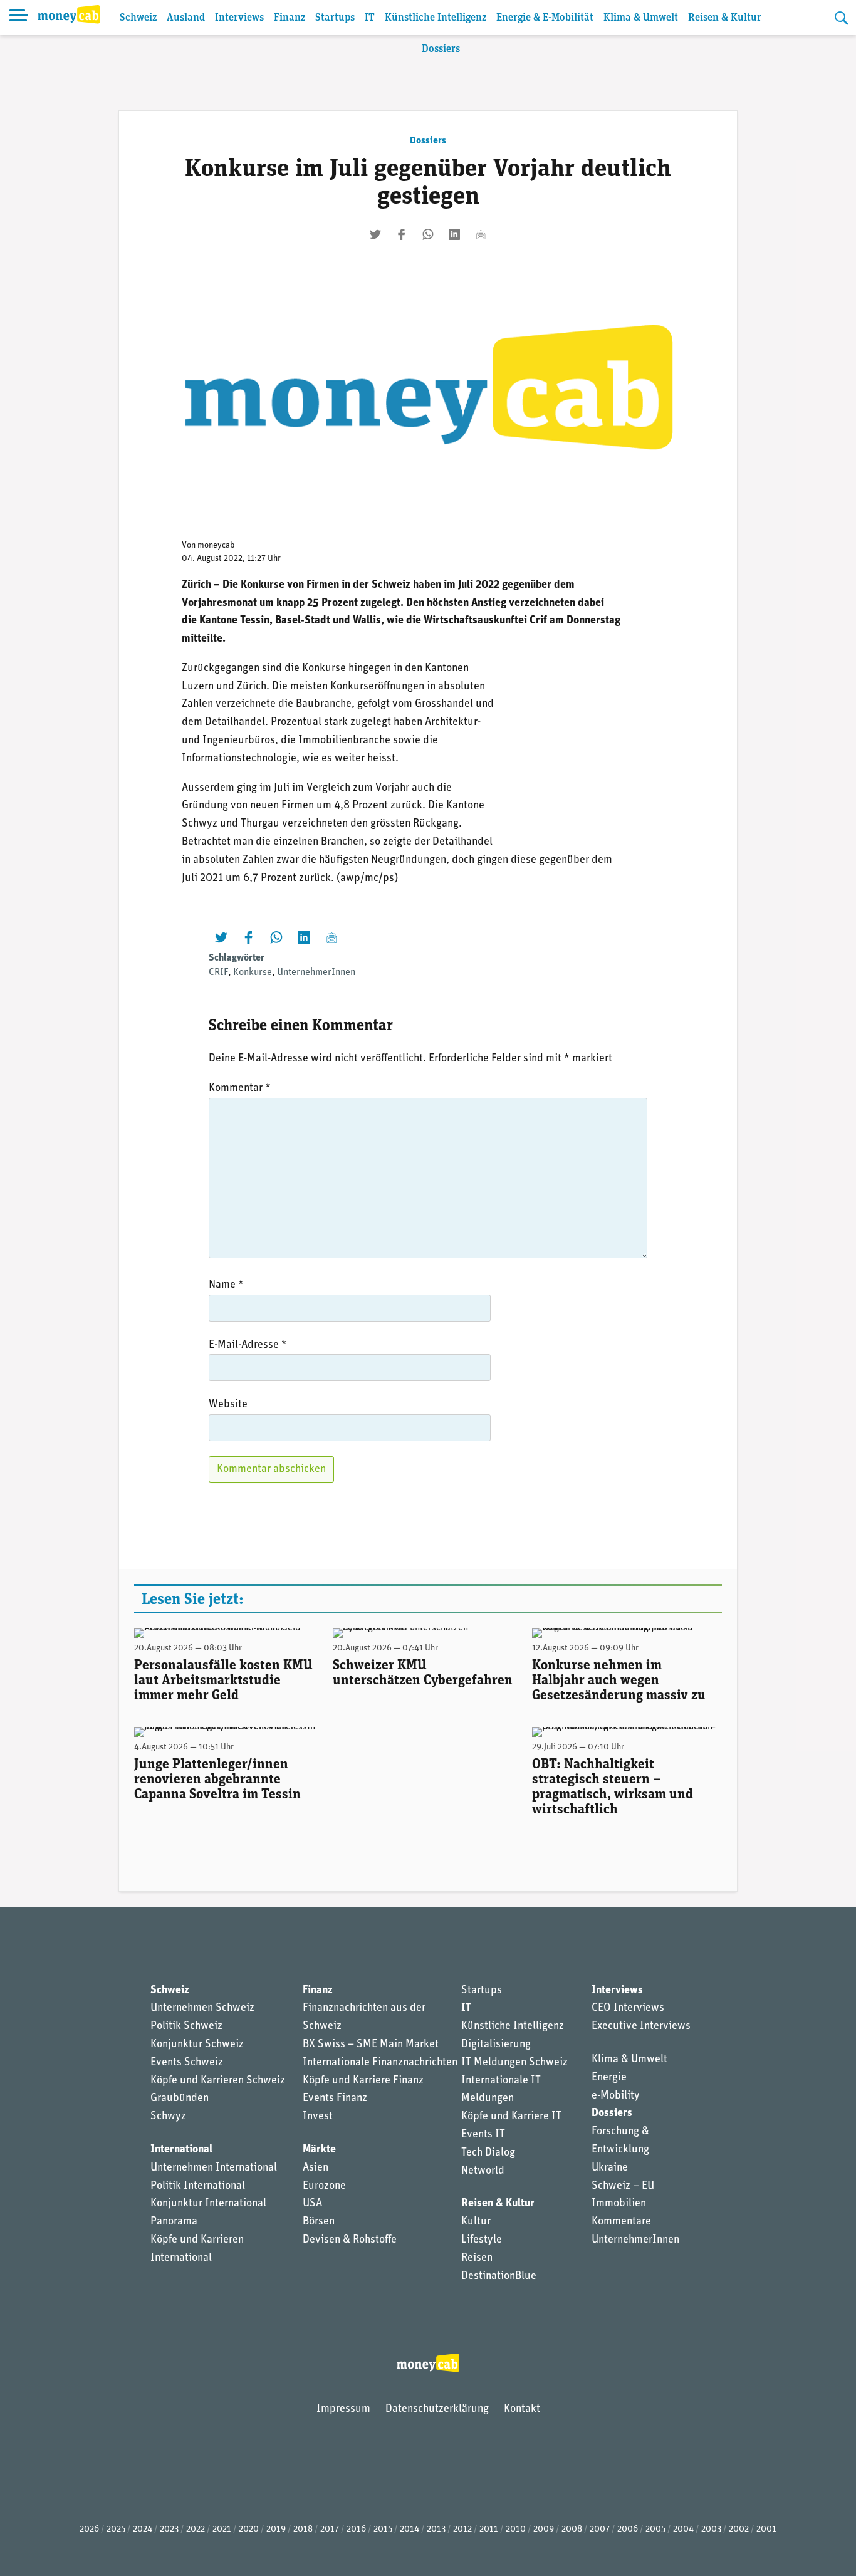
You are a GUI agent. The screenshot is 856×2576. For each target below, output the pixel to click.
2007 (600, 2529)
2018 (303, 2529)
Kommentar (240, 1088)
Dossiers (441, 49)
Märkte (319, 2150)
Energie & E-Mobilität (545, 18)
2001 (766, 2529)
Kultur (476, 2222)
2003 (711, 2529)
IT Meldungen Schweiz (514, 2063)
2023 (169, 2529)
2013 (436, 2529)
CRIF (218, 973)
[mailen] (481, 234)
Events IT (483, 2135)
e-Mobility (616, 2096)
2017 (330, 2529)
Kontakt (522, 2409)
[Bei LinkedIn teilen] (454, 234)
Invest (318, 2117)
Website (228, 1405)
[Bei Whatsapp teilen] (428, 234)
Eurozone (324, 2186)
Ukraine (610, 2168)
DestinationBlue (499, 2276)
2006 (628, 2529)
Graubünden (180, 2099)
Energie (609, 2078)
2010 (516, 2529)
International (181, 2150)
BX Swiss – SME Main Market (371, 2045)
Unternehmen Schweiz (202, 2008)
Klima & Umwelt (641, 18)
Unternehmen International (214, 2168)
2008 (572, 2529)
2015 (383, 2529)
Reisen (477, 2258)
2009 (544, 2529)
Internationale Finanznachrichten (380, 2063)
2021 (222, 2529)
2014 (410, 2529)
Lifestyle (482, 2240)
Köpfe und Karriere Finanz (363, 2081)
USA (312, 2204)
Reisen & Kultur (725, 18)
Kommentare (621, 2222)
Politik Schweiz (186, 2026)
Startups (335, 18)
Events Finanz (335, 2099)
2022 (196, 2529)
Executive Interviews (641, 2026)
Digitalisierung (496, 2045)
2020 (249, 2529)
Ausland (186, 18)
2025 (116, 2529)
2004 (683, 2529)
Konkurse (253, 973)
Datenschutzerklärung (437, 2409)
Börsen (319, 2222)
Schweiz (138, 18)
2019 (276, 2529)
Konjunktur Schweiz (197, 2045)
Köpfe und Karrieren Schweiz (218, 2081)
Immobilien (619, 2204)
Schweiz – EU (623, 2186)
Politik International (198, 2186)
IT (370, 18)
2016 (356, 2529)
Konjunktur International (208, 2204)
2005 (655, 2529)
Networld (483, 2171)
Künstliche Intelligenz (436, 18)
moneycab (216, 545)
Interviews (239, 18)
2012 (462, 2529)
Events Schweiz (187, 2063)
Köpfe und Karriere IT (511, 2117)
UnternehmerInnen (316, 973)
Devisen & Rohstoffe (350, 2240)
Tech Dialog (488, 2153)
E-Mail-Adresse (248, 1345)
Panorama (174, 2222)
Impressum (343, 2409)
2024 (143, 2529)
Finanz (290, 18)
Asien (316, 2168)
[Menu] (19, 18)
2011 (489, 2529)
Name (226, 1285)
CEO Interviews (628, 2008)
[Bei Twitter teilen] (375, 234)
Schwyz (168, 2117)
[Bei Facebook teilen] (402, 234)
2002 (739, 2529)
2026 (89, 2529)
